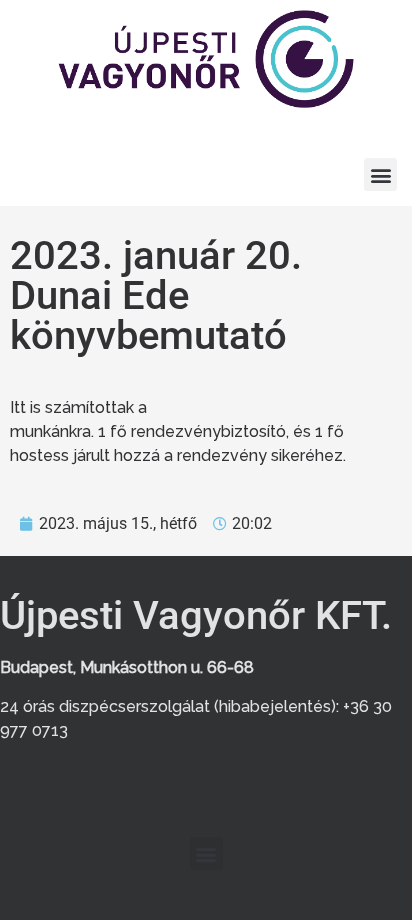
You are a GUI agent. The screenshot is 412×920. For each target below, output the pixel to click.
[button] (380, 174)
